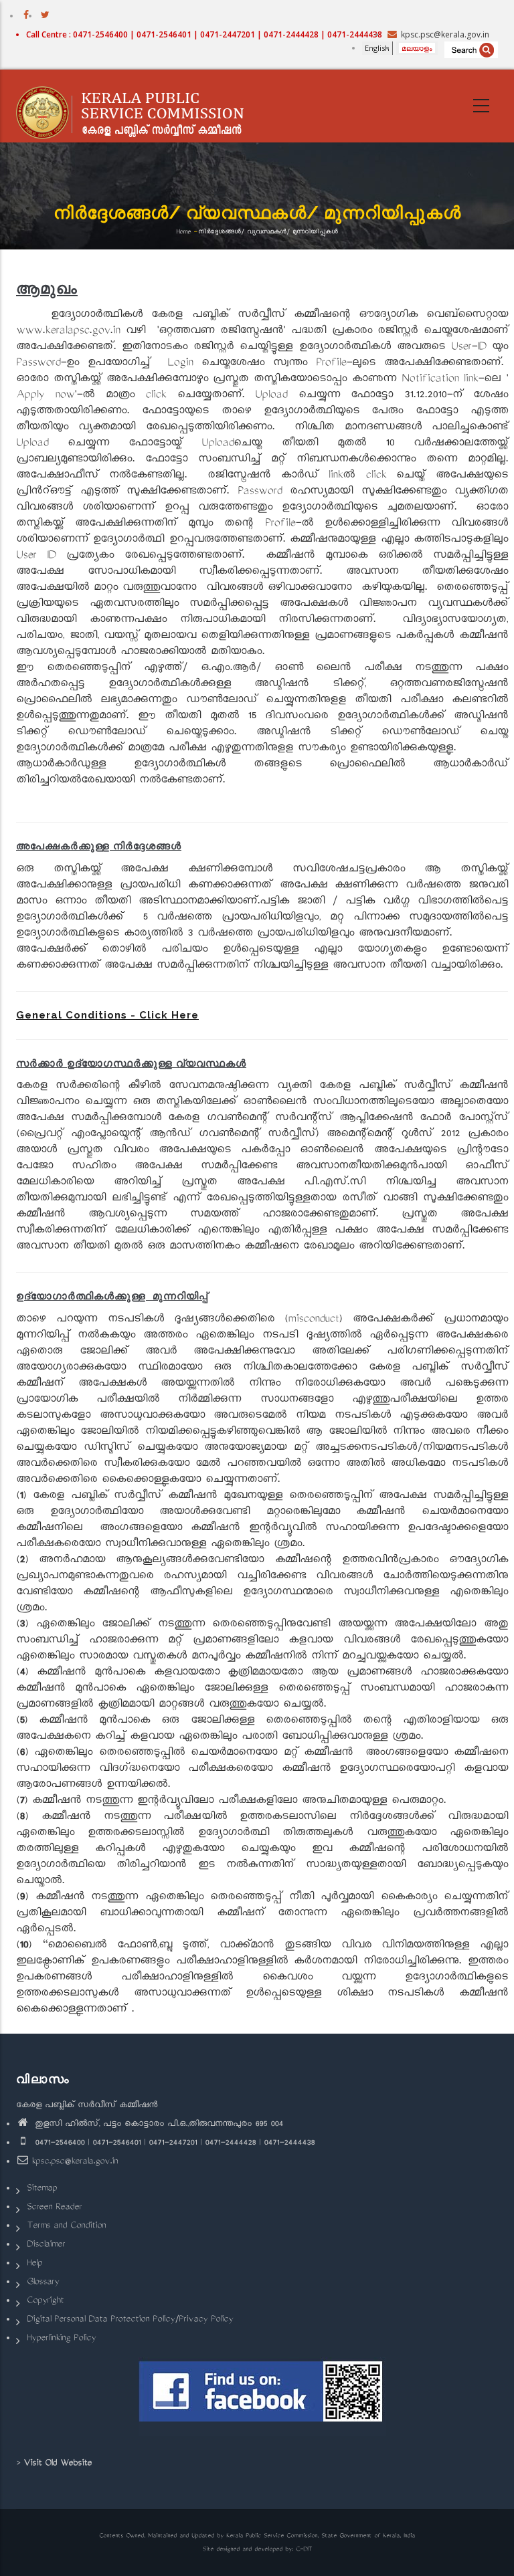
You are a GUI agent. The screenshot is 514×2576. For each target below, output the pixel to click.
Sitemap (42, 2189)
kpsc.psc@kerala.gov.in (75, 2162)
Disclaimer (46, 2245)
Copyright (45, 2301)
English (377, 48)
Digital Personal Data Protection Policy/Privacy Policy (130, 2320)
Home (183, 232)
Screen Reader (54, 2208)
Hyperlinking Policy (61, 2339)
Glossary (43, 2283)
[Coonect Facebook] (262, 2397)
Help (34, 2264)
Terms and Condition (66, 2227)
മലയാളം (417, 48)
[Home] (137, 106)
